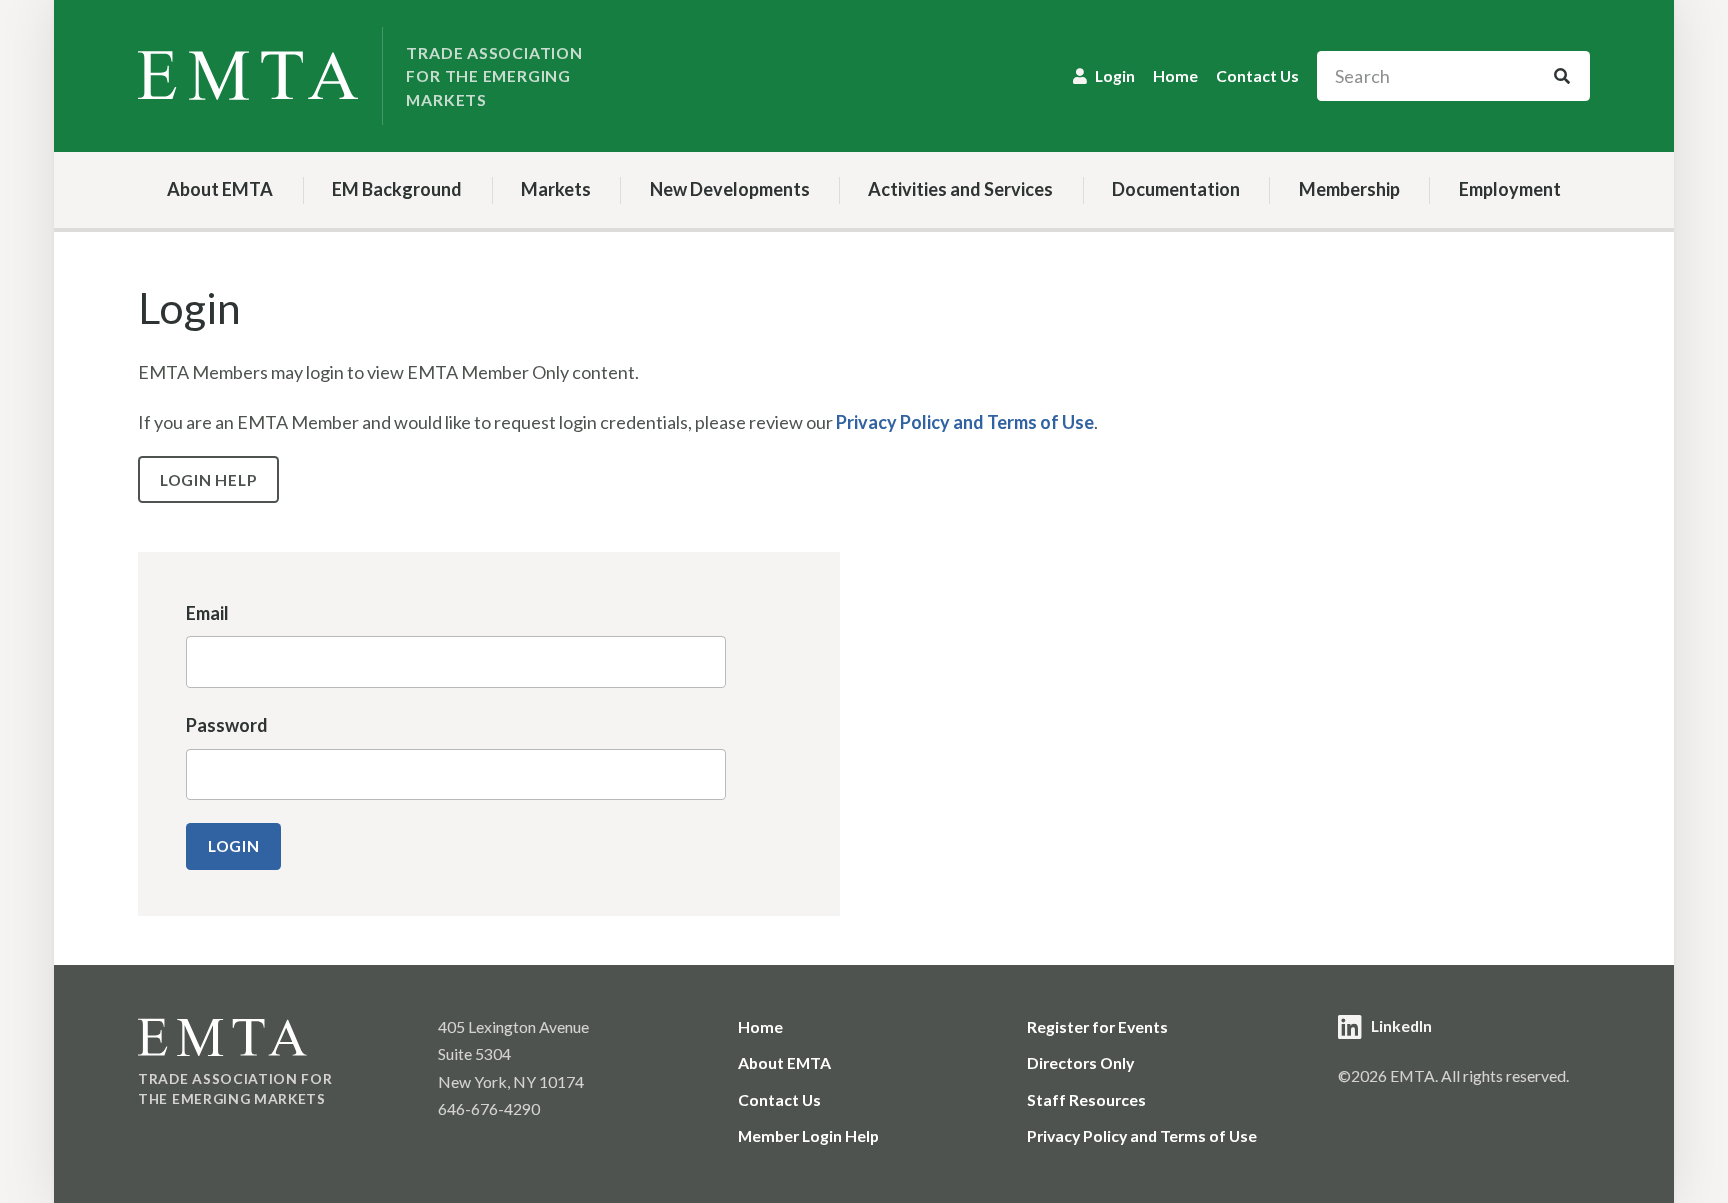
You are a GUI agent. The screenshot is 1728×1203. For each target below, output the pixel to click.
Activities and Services (960, 189)
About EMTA (220, 189)
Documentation (1176, 189)
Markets (556, 189)
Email (207, 613)
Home (1175, 75)
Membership (1349, 189)
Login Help (209, 479)
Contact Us (1257, 75)
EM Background (397, 189)
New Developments (730, 189)
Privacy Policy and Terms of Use (965, 422)
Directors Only (1080, 1062)
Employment (1510, 189)
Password (227, 725)
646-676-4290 (489, 1108)
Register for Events (1097, 1026)
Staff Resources (1086, 1099)
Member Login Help (808, 1135)
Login (1115, 75)
